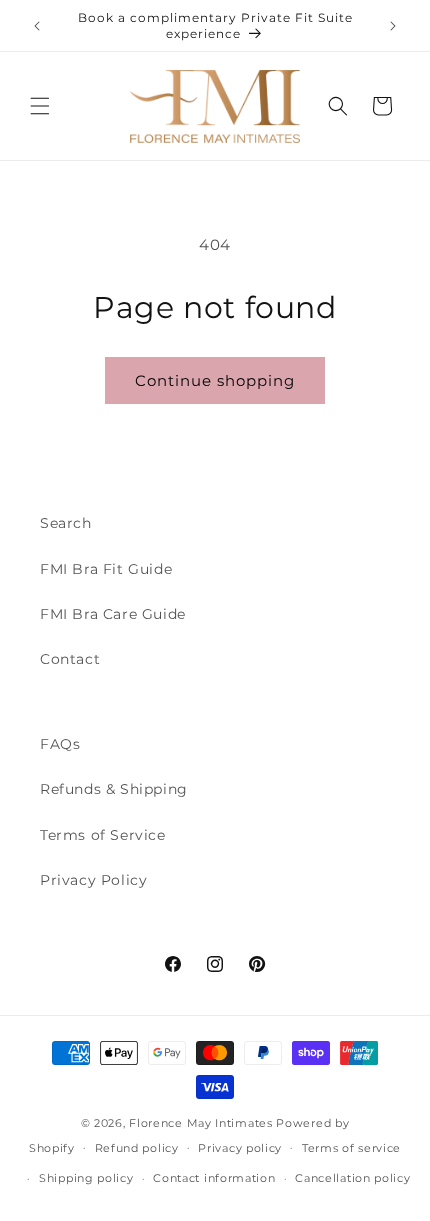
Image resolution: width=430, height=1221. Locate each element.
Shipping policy (86, 1178)
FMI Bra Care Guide (113, 614)
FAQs (60, 744)
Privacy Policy (93, 880)
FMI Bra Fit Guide (106, 569)
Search (66, 523)
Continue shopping (215, 380)
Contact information (214, 1178)
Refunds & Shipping (114, 789)
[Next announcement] (393, 26)
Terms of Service (103, 835)
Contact (70, 659)
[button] (40, 106)
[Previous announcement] (37, 26)
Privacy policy (240, 1148)
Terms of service (351, 1148)
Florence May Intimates (200, 1123)
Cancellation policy (352, 1178)
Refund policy (137, 1148)
